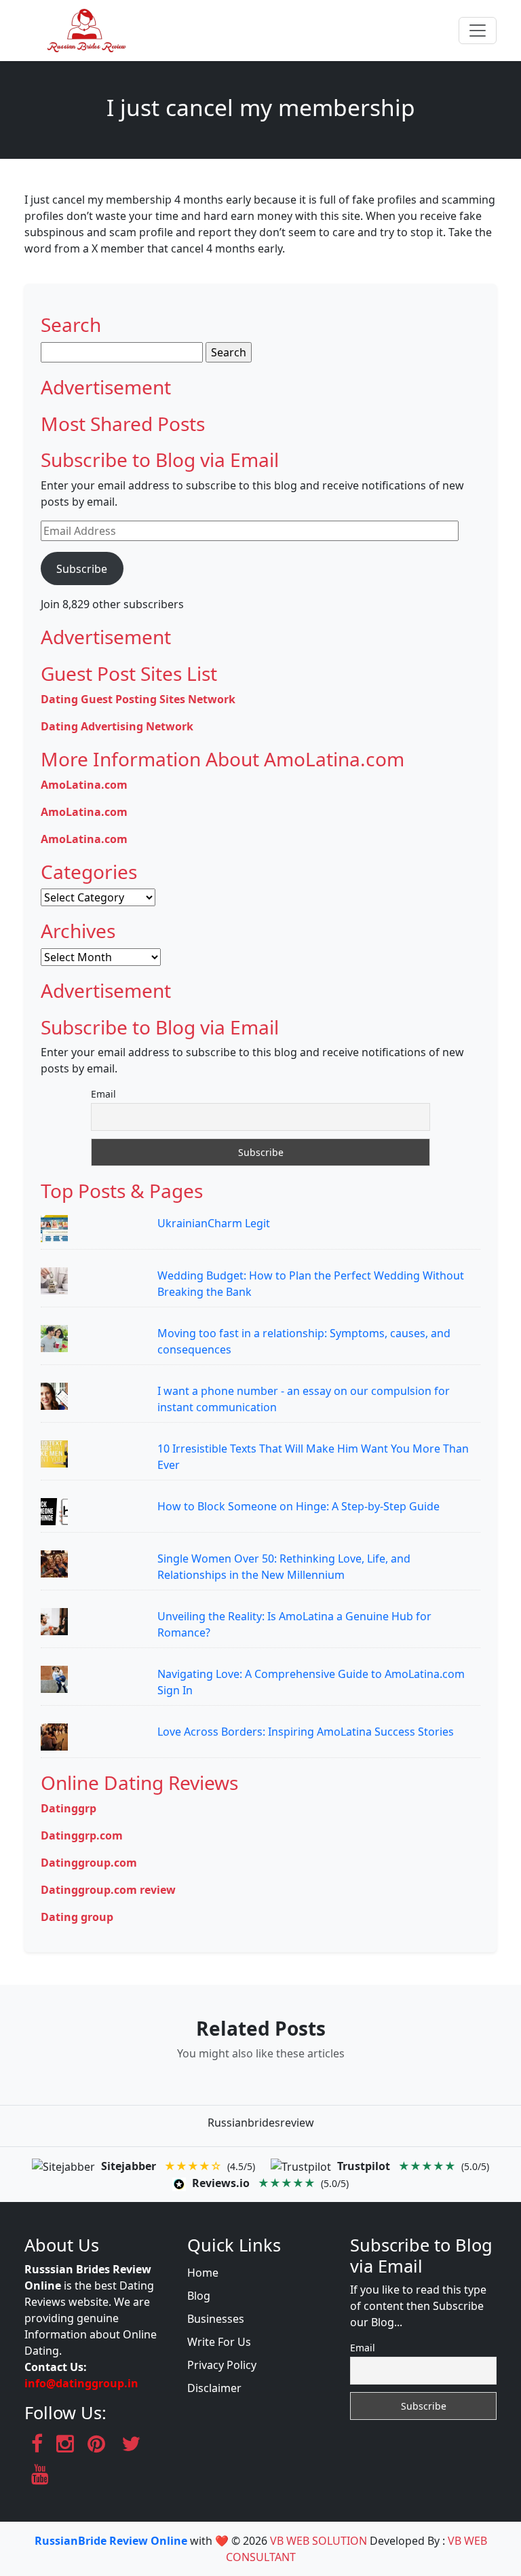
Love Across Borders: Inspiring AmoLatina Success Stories (306, 1732)
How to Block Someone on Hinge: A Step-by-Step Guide (298, 1506)
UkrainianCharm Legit (214, 1223)
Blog (199, 2296)
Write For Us (219, 2342)
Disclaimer (214, 2388)
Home (203, 2273)
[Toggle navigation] (478, 31)
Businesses (216, 2319)
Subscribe (82, 569)
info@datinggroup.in (81, 2383)
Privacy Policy (222, 2365)
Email (103, 1094)
